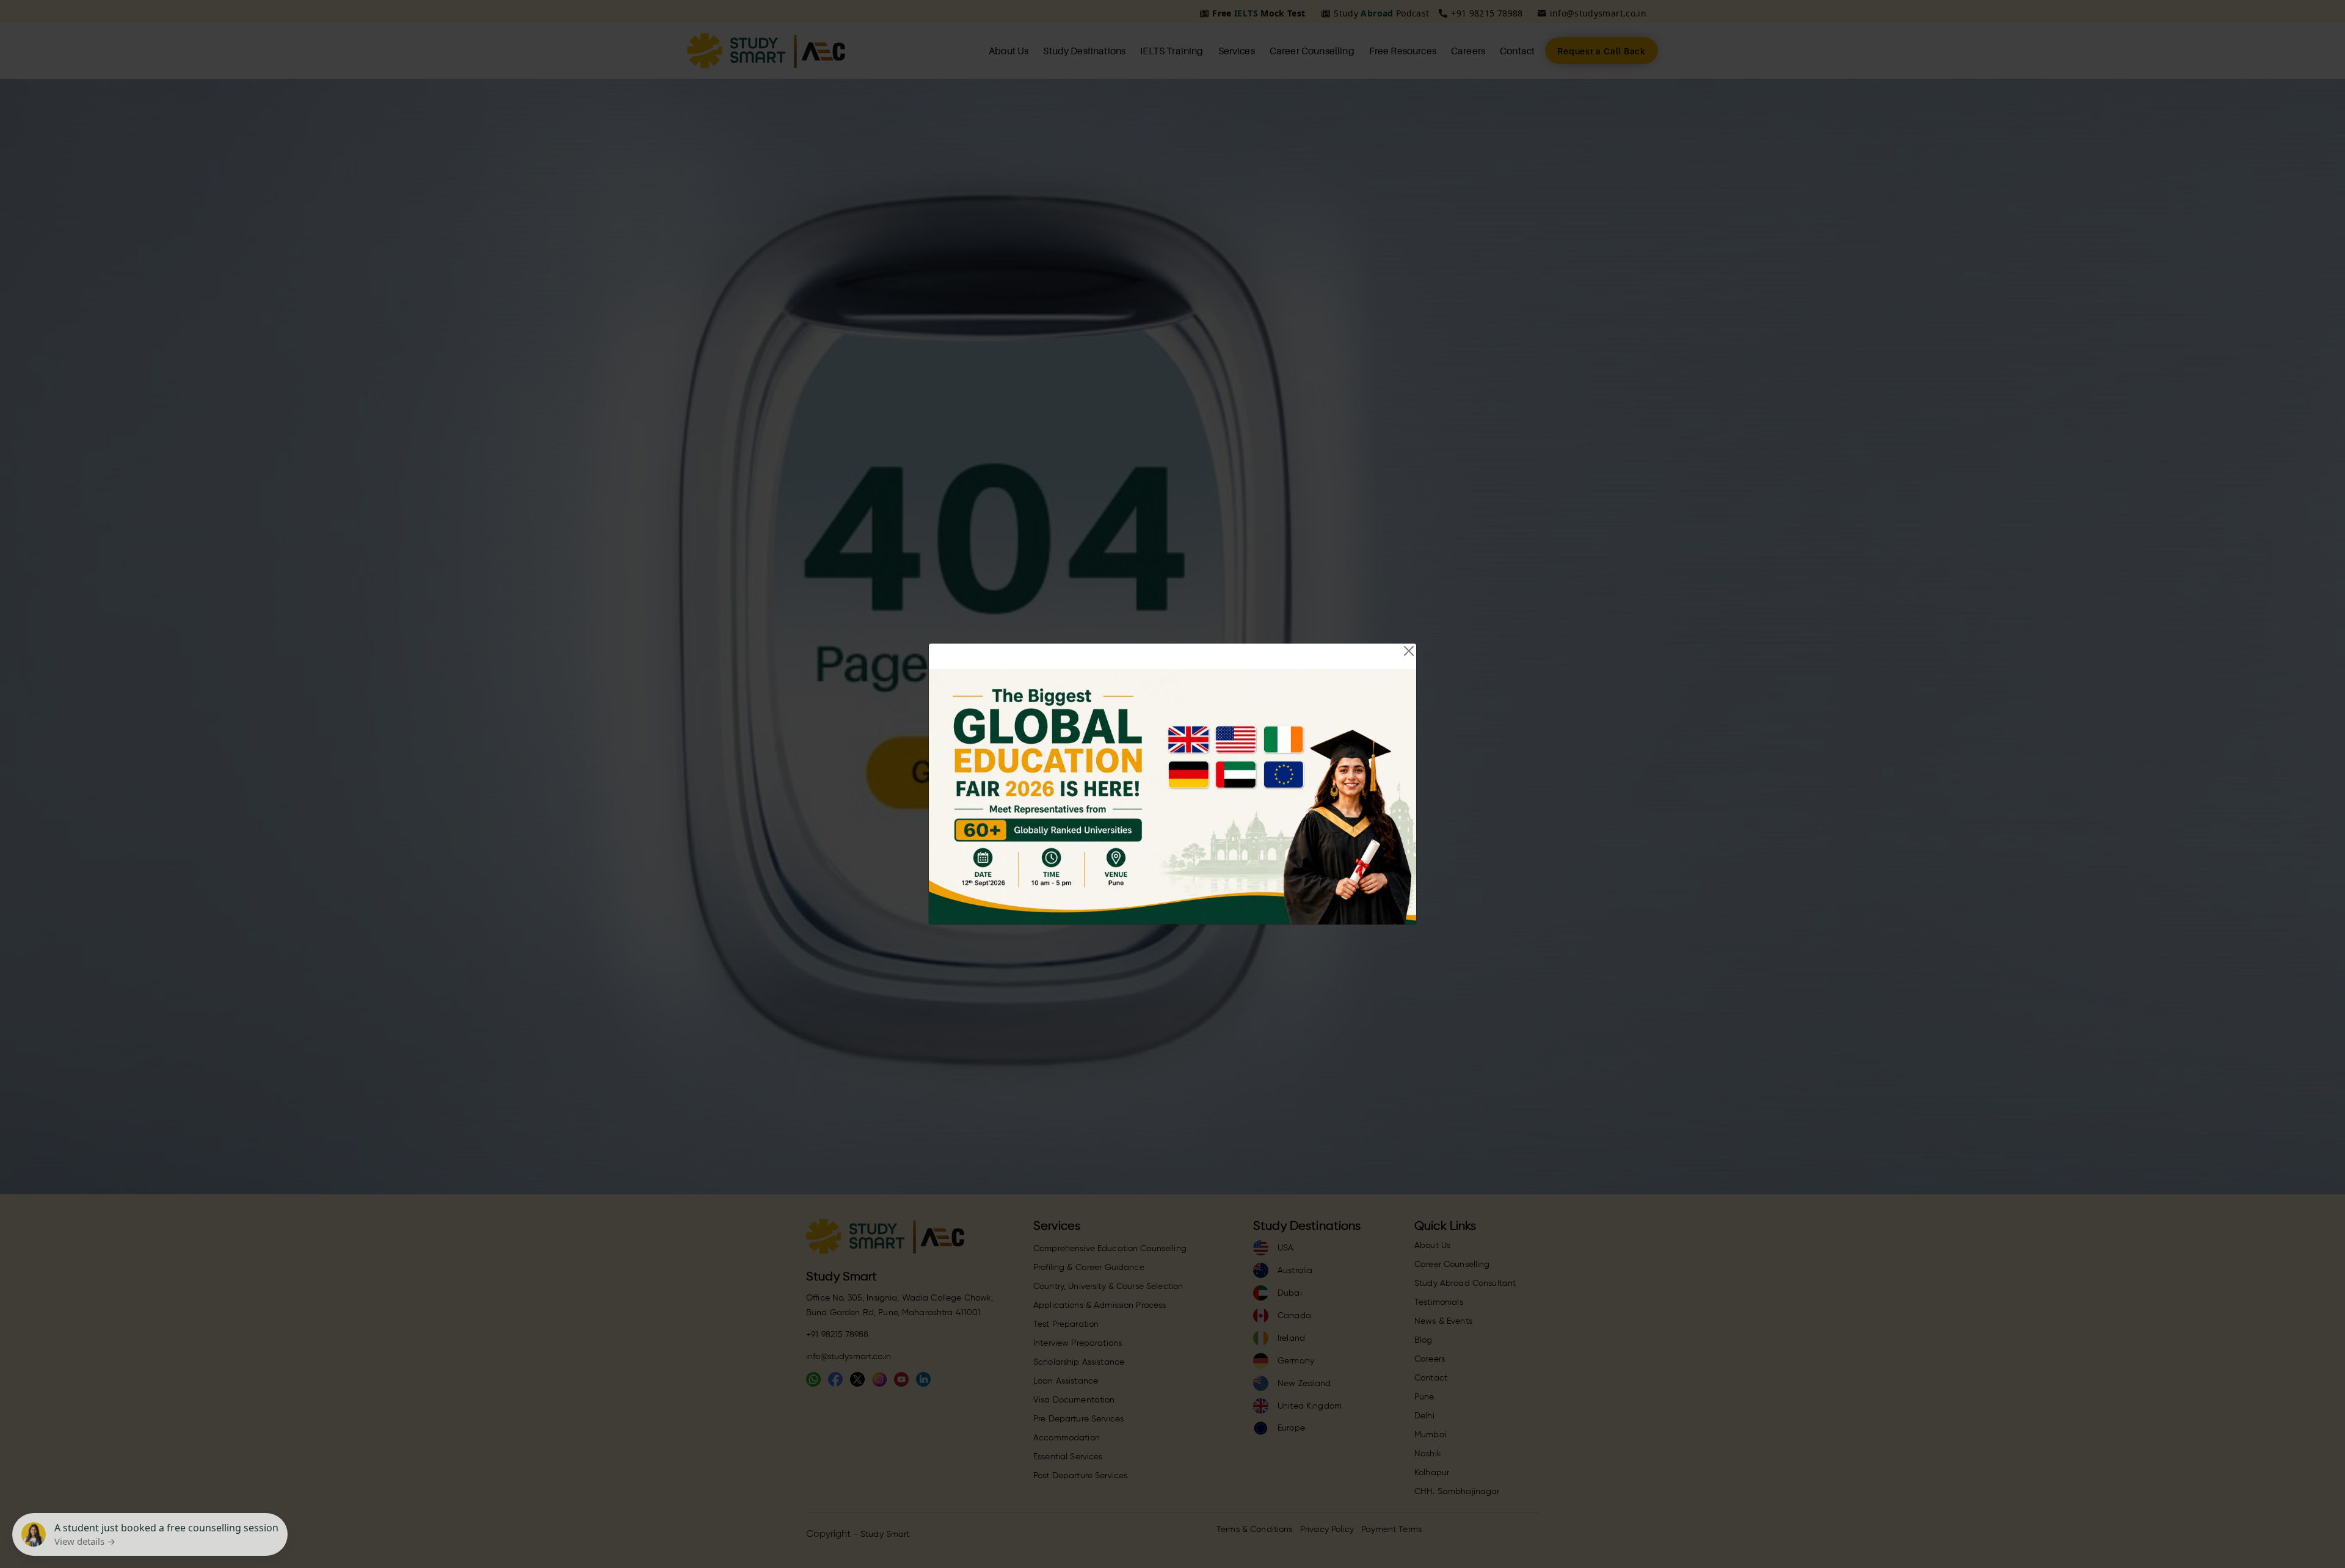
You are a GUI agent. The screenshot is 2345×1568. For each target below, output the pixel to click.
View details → (85, 1541)
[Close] (1409, 651)
